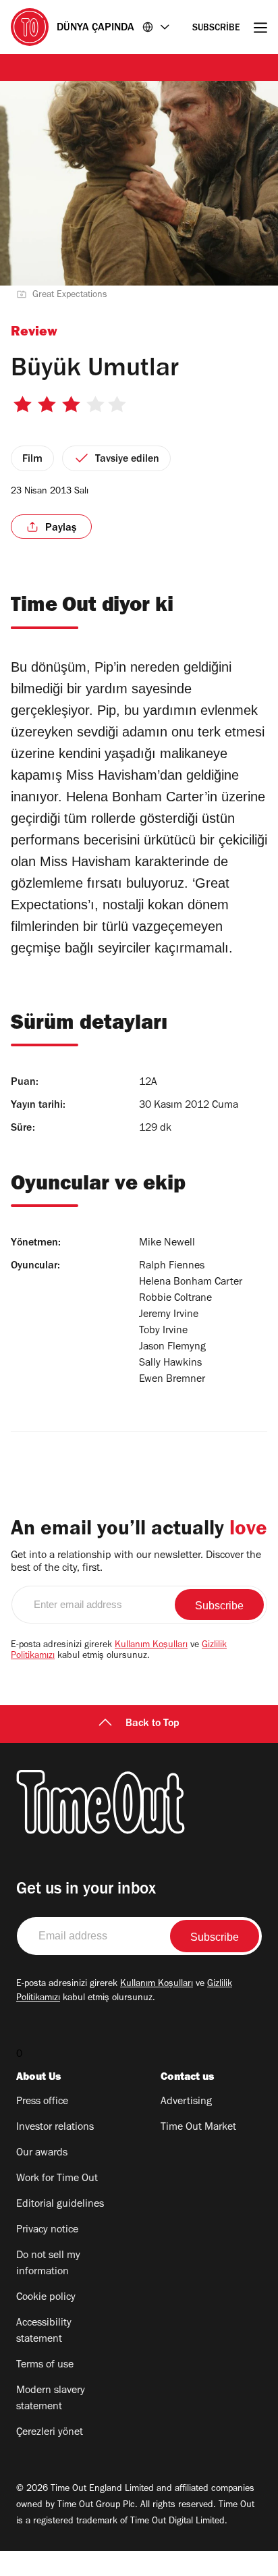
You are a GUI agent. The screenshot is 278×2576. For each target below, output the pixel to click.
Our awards (42, 2153)
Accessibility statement (44, 2332)
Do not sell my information (48, 2264)
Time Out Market (198, 2128)
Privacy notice (47, 2230)
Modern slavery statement (51, 2399)
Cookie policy (46, 2298)
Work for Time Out (57, 2179)
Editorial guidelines (60, 2205)
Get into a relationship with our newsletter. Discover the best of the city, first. (136, 1562)
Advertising (186, 2102)
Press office (42, 2102)
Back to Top (152, 1724)
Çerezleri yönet (50, 2433)
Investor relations (55, 2128)
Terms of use (45, 2365)
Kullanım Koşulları (151, 1646)
